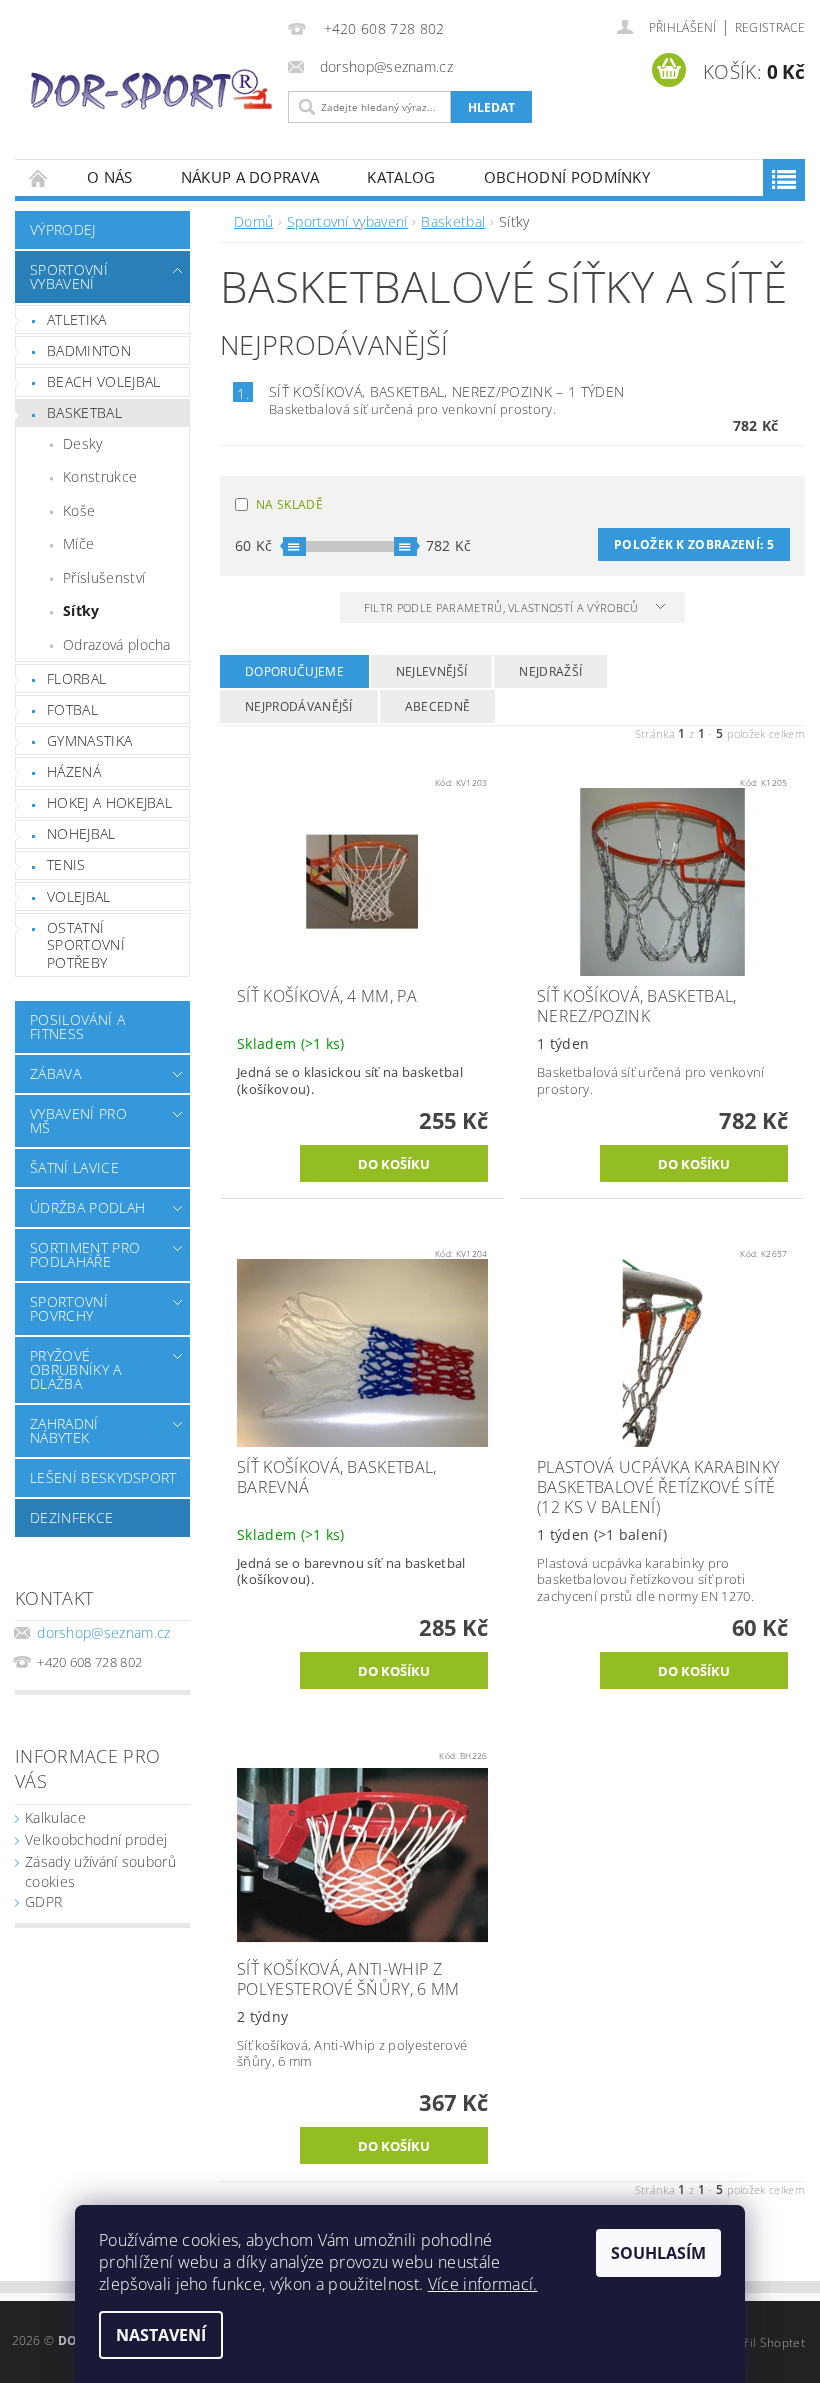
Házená (74, 771)
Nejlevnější (432, 671)
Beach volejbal (103, 381)
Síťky (81, 610)
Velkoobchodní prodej (96, 1839)
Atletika (77, 319)
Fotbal (72, 709)
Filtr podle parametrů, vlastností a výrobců (503, 607)
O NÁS (110, 177)
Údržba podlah (87, 1207)
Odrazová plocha (117, 644)
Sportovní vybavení (69, 276)
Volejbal (79, 896)
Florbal (76, 678)
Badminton (89, 350)
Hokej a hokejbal (109, 802)
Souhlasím (658, 2253)
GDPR (43, 1901)
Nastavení (161, 2335)
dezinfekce (71, 1517)
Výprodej (63, 229)
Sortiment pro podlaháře (85, 1254)
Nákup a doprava (250, 177)
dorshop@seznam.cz (103, 1632)
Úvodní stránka (39, 177)
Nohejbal (81, 833)
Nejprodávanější (299, 706)
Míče (78, 543)
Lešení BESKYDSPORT (103, 1477)
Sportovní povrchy (69, 1308)
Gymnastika (89, 740)
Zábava (55, 1073)
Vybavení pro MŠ (78, 1120)
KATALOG (401, 177)
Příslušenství (104, 577)
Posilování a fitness (77, 1026)
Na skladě (289, 504)
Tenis (66, 864)
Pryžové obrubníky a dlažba (76, 1369)
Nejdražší (550, 671)
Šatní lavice (74, 1167)
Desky (83, 443)
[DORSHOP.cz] (151, 89)
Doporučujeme (294, 671)
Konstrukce (100, 476)
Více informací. (483, 2284)
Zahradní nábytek (64, 1430)
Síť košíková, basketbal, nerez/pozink (446, 391)
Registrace (770, 27)
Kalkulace (55, 1817)
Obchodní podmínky (567, 177)
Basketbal (84, 412)
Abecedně (438, 706)
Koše (79, 510)
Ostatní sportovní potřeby (86, 945)
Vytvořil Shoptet (759, 2342)
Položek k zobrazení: (694, 544)
